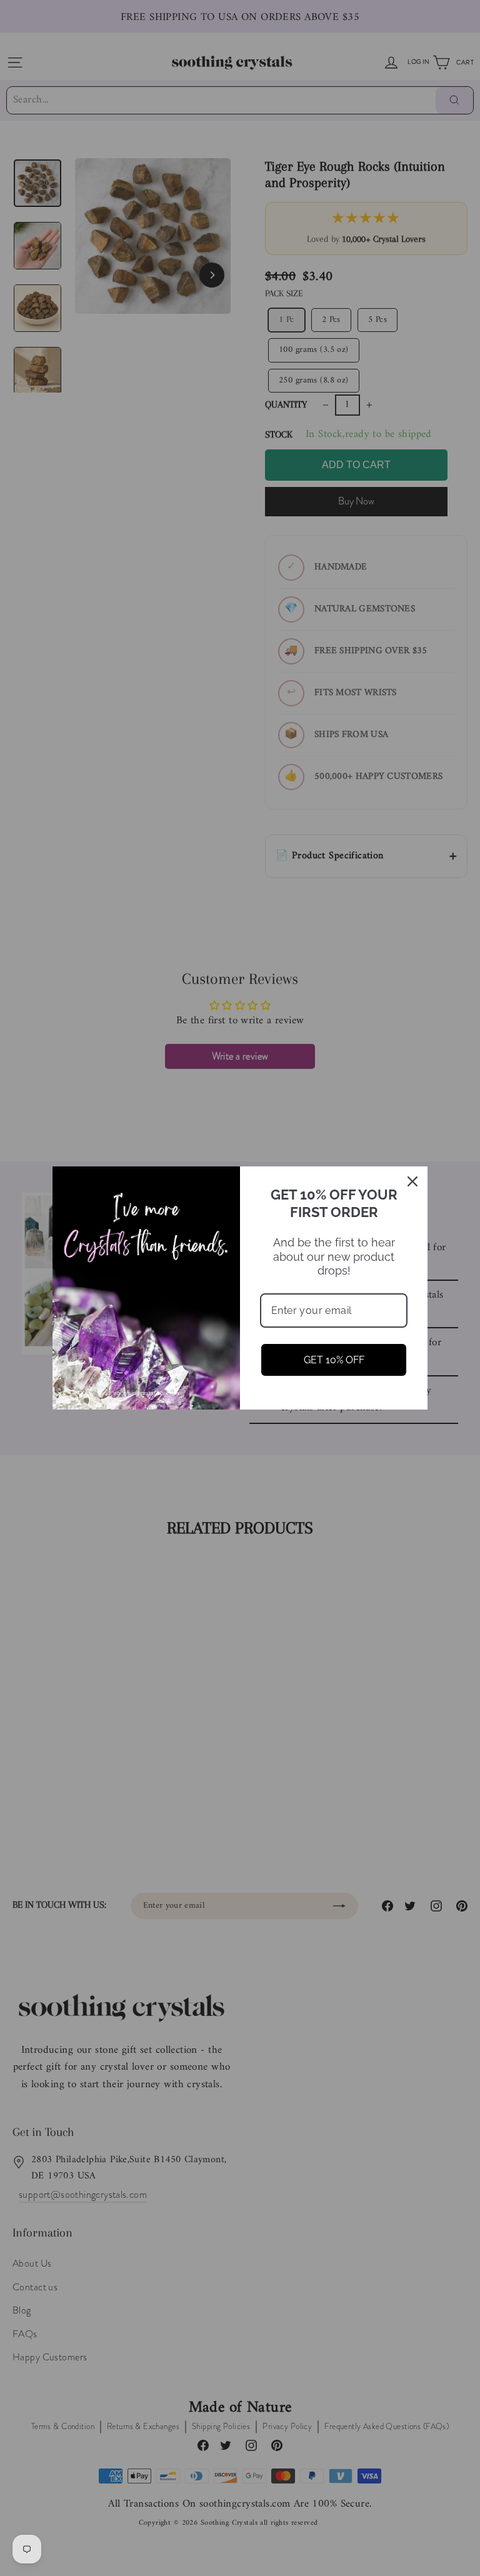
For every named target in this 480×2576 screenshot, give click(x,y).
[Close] (412, 1181)
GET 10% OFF (334, 1360)
